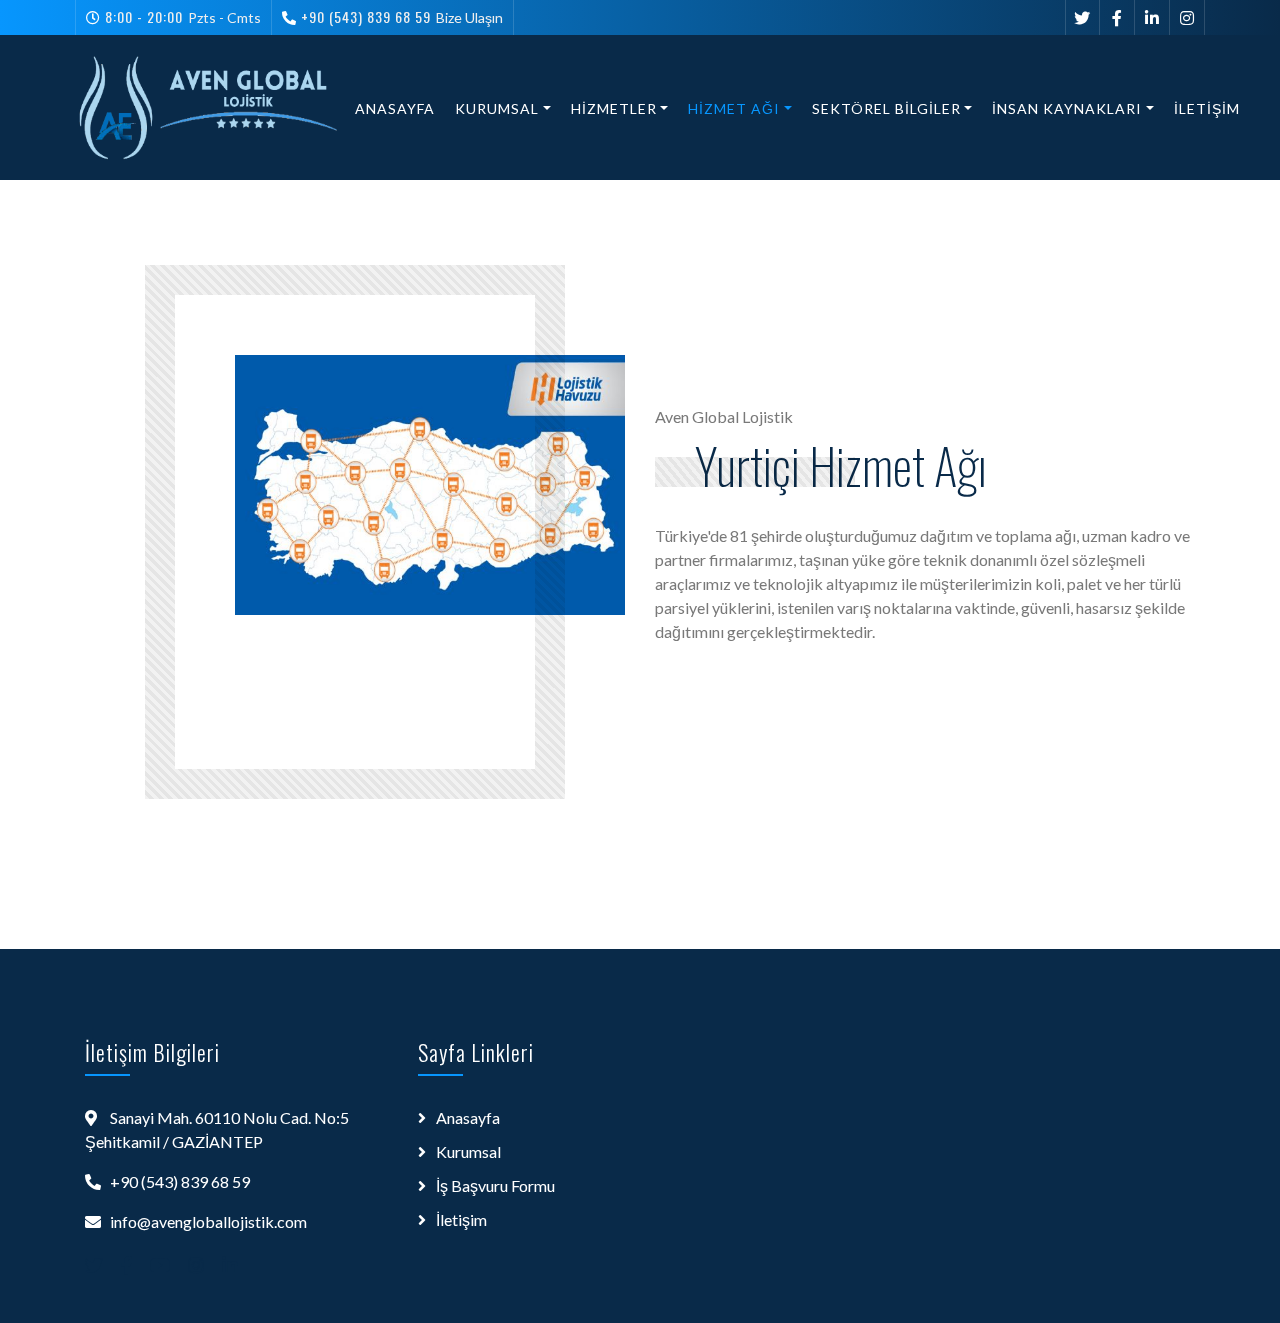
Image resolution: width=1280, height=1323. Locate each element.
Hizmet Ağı (734, 108)
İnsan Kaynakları (1067, 108)
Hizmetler (614, 108)
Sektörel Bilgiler (886, 108)
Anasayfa (395, 108)
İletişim (1207, 108)
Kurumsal (497, 108)
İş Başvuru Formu (495, 1185)
